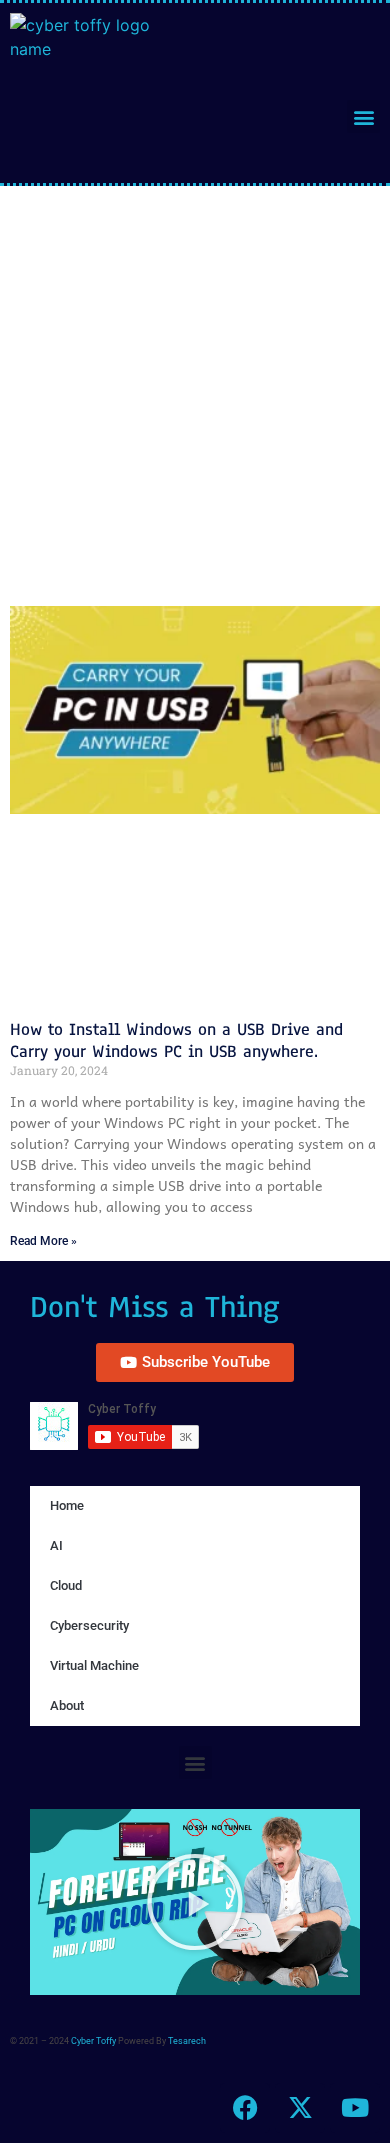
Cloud (66, 1585)
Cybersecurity (89, 1625)
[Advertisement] (195, 391)
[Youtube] (355, 2108)
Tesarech (187, 2041)
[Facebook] (245, 2108)
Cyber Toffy (93, 2041)
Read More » (43, 1241)
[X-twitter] (300, 2108)
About (67, 1705)
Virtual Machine (94, 1665)
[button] (363, 116)
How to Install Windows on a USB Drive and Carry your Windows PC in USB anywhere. (176, 1040)
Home (67, 1505)
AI (56, 1545)
